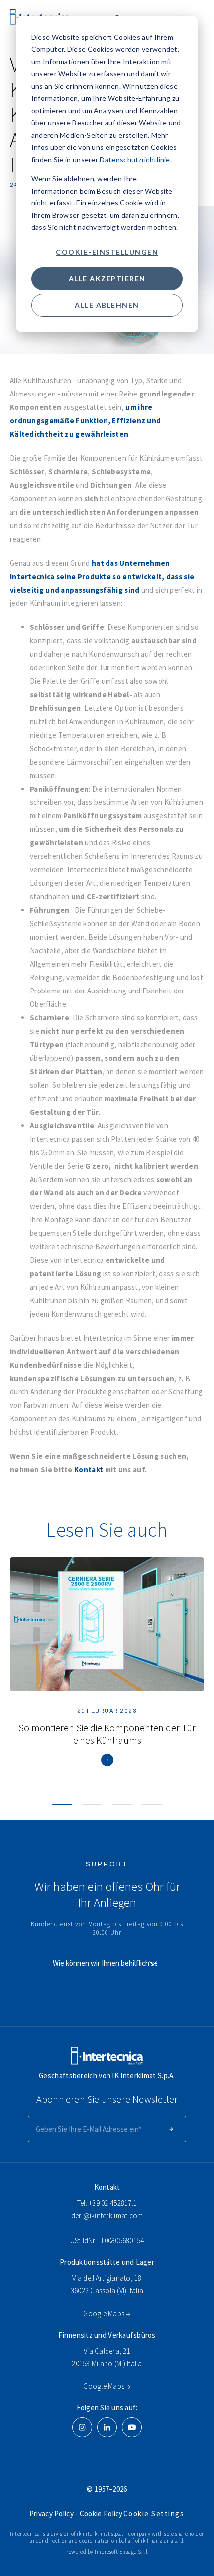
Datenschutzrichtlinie (135, 159)
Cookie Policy (101, 2513)
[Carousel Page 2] (92, 1805)
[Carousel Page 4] (152, 1805)
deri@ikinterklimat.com (107, 2216)
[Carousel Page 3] (122, 1805)
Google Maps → (107, 2313)
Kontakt (89, 1470)
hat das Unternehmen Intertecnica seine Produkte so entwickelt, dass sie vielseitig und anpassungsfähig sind (102, 576)
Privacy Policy (53, 2513)
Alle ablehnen (107, 305)
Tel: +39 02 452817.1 (107, 2203)
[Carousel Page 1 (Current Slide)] (62, 1805)
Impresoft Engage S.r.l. (122, 2552)
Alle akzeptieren (107, 279)
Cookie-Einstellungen (107, 252)
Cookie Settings (154, 2513)
